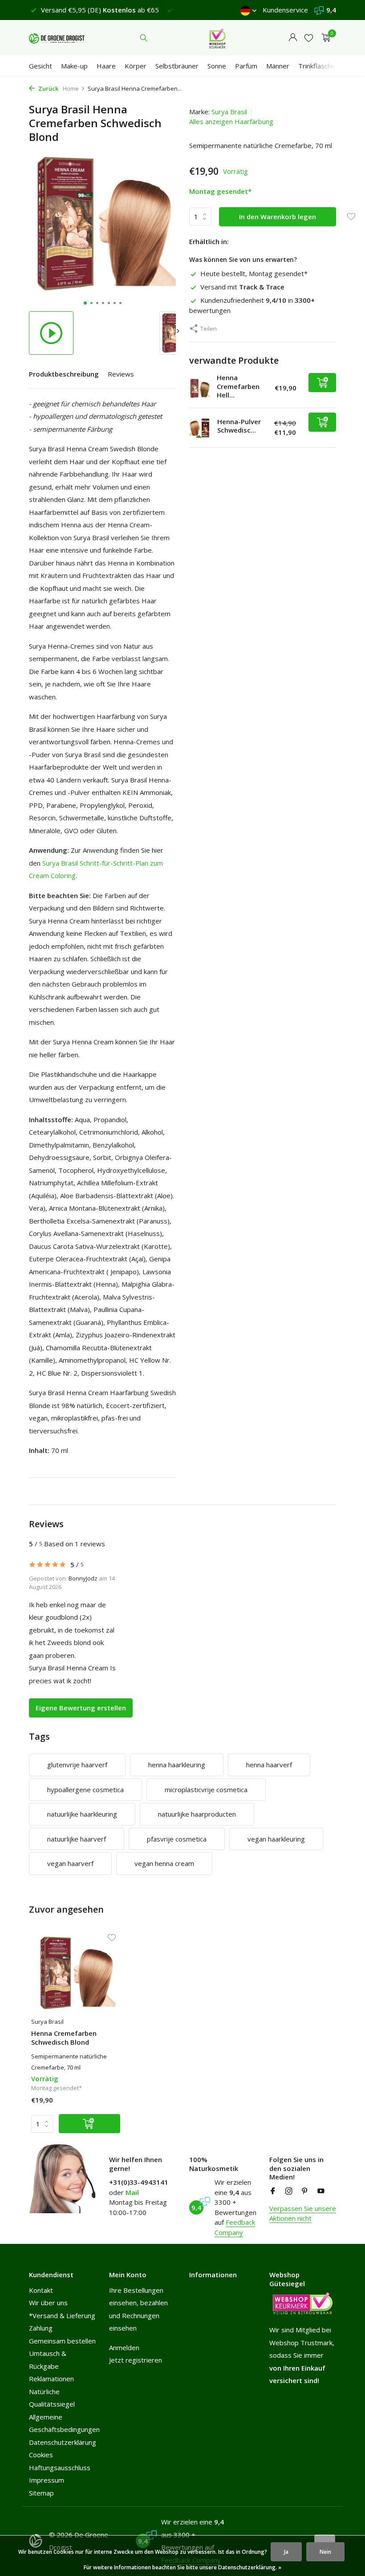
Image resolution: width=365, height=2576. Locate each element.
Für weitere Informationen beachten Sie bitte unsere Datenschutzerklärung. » (182, 2567)
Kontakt (41, 2290)
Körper (136, 66)
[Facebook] (273, 2191)
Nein (325, 2552)
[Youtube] (321, 2191)
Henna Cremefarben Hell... (238, 386)
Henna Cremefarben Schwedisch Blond (64, 2038)
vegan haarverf (70, 1863)
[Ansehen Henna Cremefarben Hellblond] (200, 388)
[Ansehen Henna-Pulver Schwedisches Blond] (200, 428)
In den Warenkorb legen (278, 217)
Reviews (121, 374)
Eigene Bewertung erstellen (81, 1708)
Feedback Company (235, 2227)
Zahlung (41, 2328)
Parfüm (246, 66)
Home (71, 88)
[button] (85, 303)
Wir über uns (48, 2303)
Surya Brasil (229, 112)
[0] (324, 38)
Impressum (47, 2480)
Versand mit (242, 287)
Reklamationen (51, 2379)
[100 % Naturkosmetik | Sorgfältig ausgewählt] (57, 38)
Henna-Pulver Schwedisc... (239, 426)
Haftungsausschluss (60, 2468)
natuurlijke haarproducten (197, 1814)
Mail (132, 2192)
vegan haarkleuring (276, 1839)
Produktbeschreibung (64, 374)
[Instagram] (289, 2191)
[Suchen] (144, 38)
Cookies (41, 2455)
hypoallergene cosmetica (85, 1790)
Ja (286, 2552)
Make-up (74, 66)
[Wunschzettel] (309, 38)
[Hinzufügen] (322, 383)
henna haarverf (269, 1765)
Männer (278, 66)
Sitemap (41, 2493)
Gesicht (41, 66)
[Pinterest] (305, 2191)
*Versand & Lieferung (62, 2315)
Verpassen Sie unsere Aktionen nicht (303, 2213)
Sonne (217, 66)
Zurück (48, 88)
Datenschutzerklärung (63, 2442)
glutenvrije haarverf (77, 1765)
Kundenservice (285, 10)
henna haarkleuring (177, 1765)
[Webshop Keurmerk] (217, 38)
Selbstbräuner (177, 66)
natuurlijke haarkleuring (82, 1814)
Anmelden (124, 2347)
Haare (106, 66)
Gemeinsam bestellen (62, 2341)
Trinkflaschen (318, 66)
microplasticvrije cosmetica (206, 1790)
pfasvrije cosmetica (177, 1839)
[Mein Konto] (293, 38)
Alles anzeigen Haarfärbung (231, 121)
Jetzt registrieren (136, 2360)
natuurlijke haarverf (77, 1839)
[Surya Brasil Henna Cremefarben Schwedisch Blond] (76, 1973)
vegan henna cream (164, 1863)
